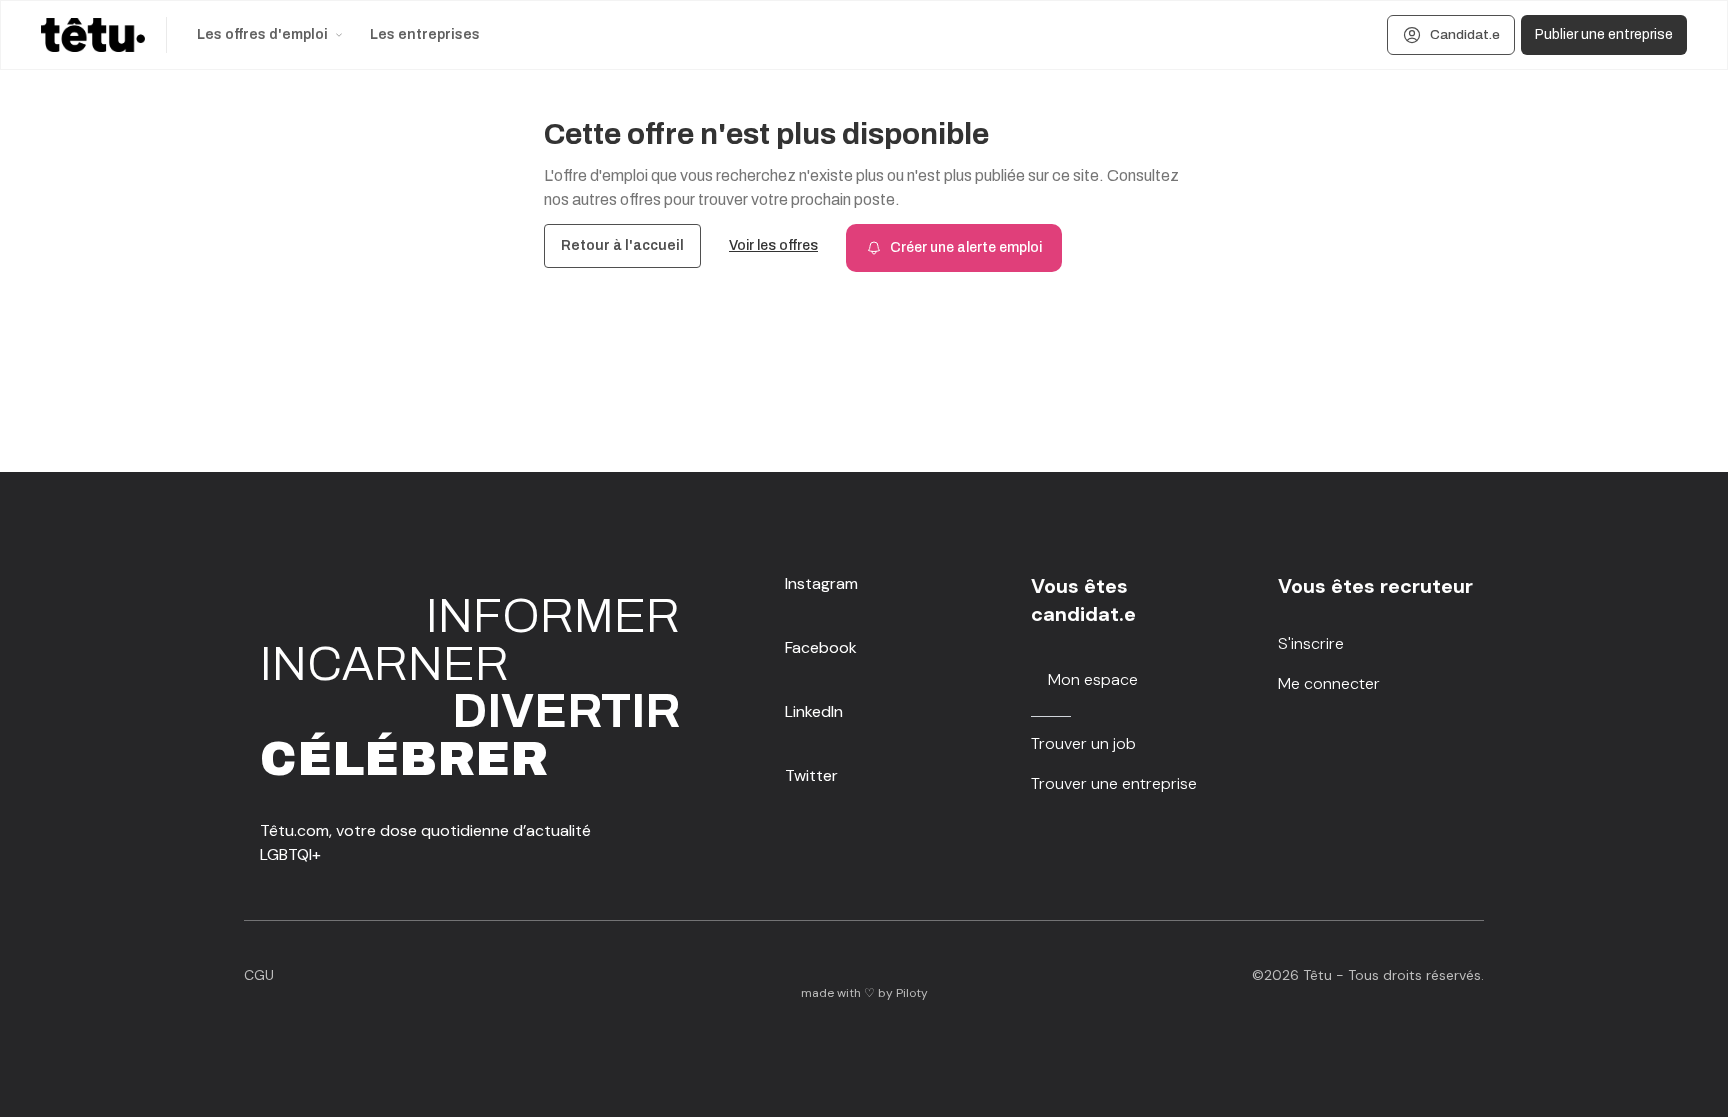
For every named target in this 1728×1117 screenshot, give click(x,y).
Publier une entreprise (1604, 34)
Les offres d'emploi (262, 34)
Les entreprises (425, 34)
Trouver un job (1083, 743)
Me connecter (1329, 683)
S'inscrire (1311, 643)
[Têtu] (93, 35)
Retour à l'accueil (622, 245)
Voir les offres (773, 245)
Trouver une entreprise (1114, 783)
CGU (259, 975)
